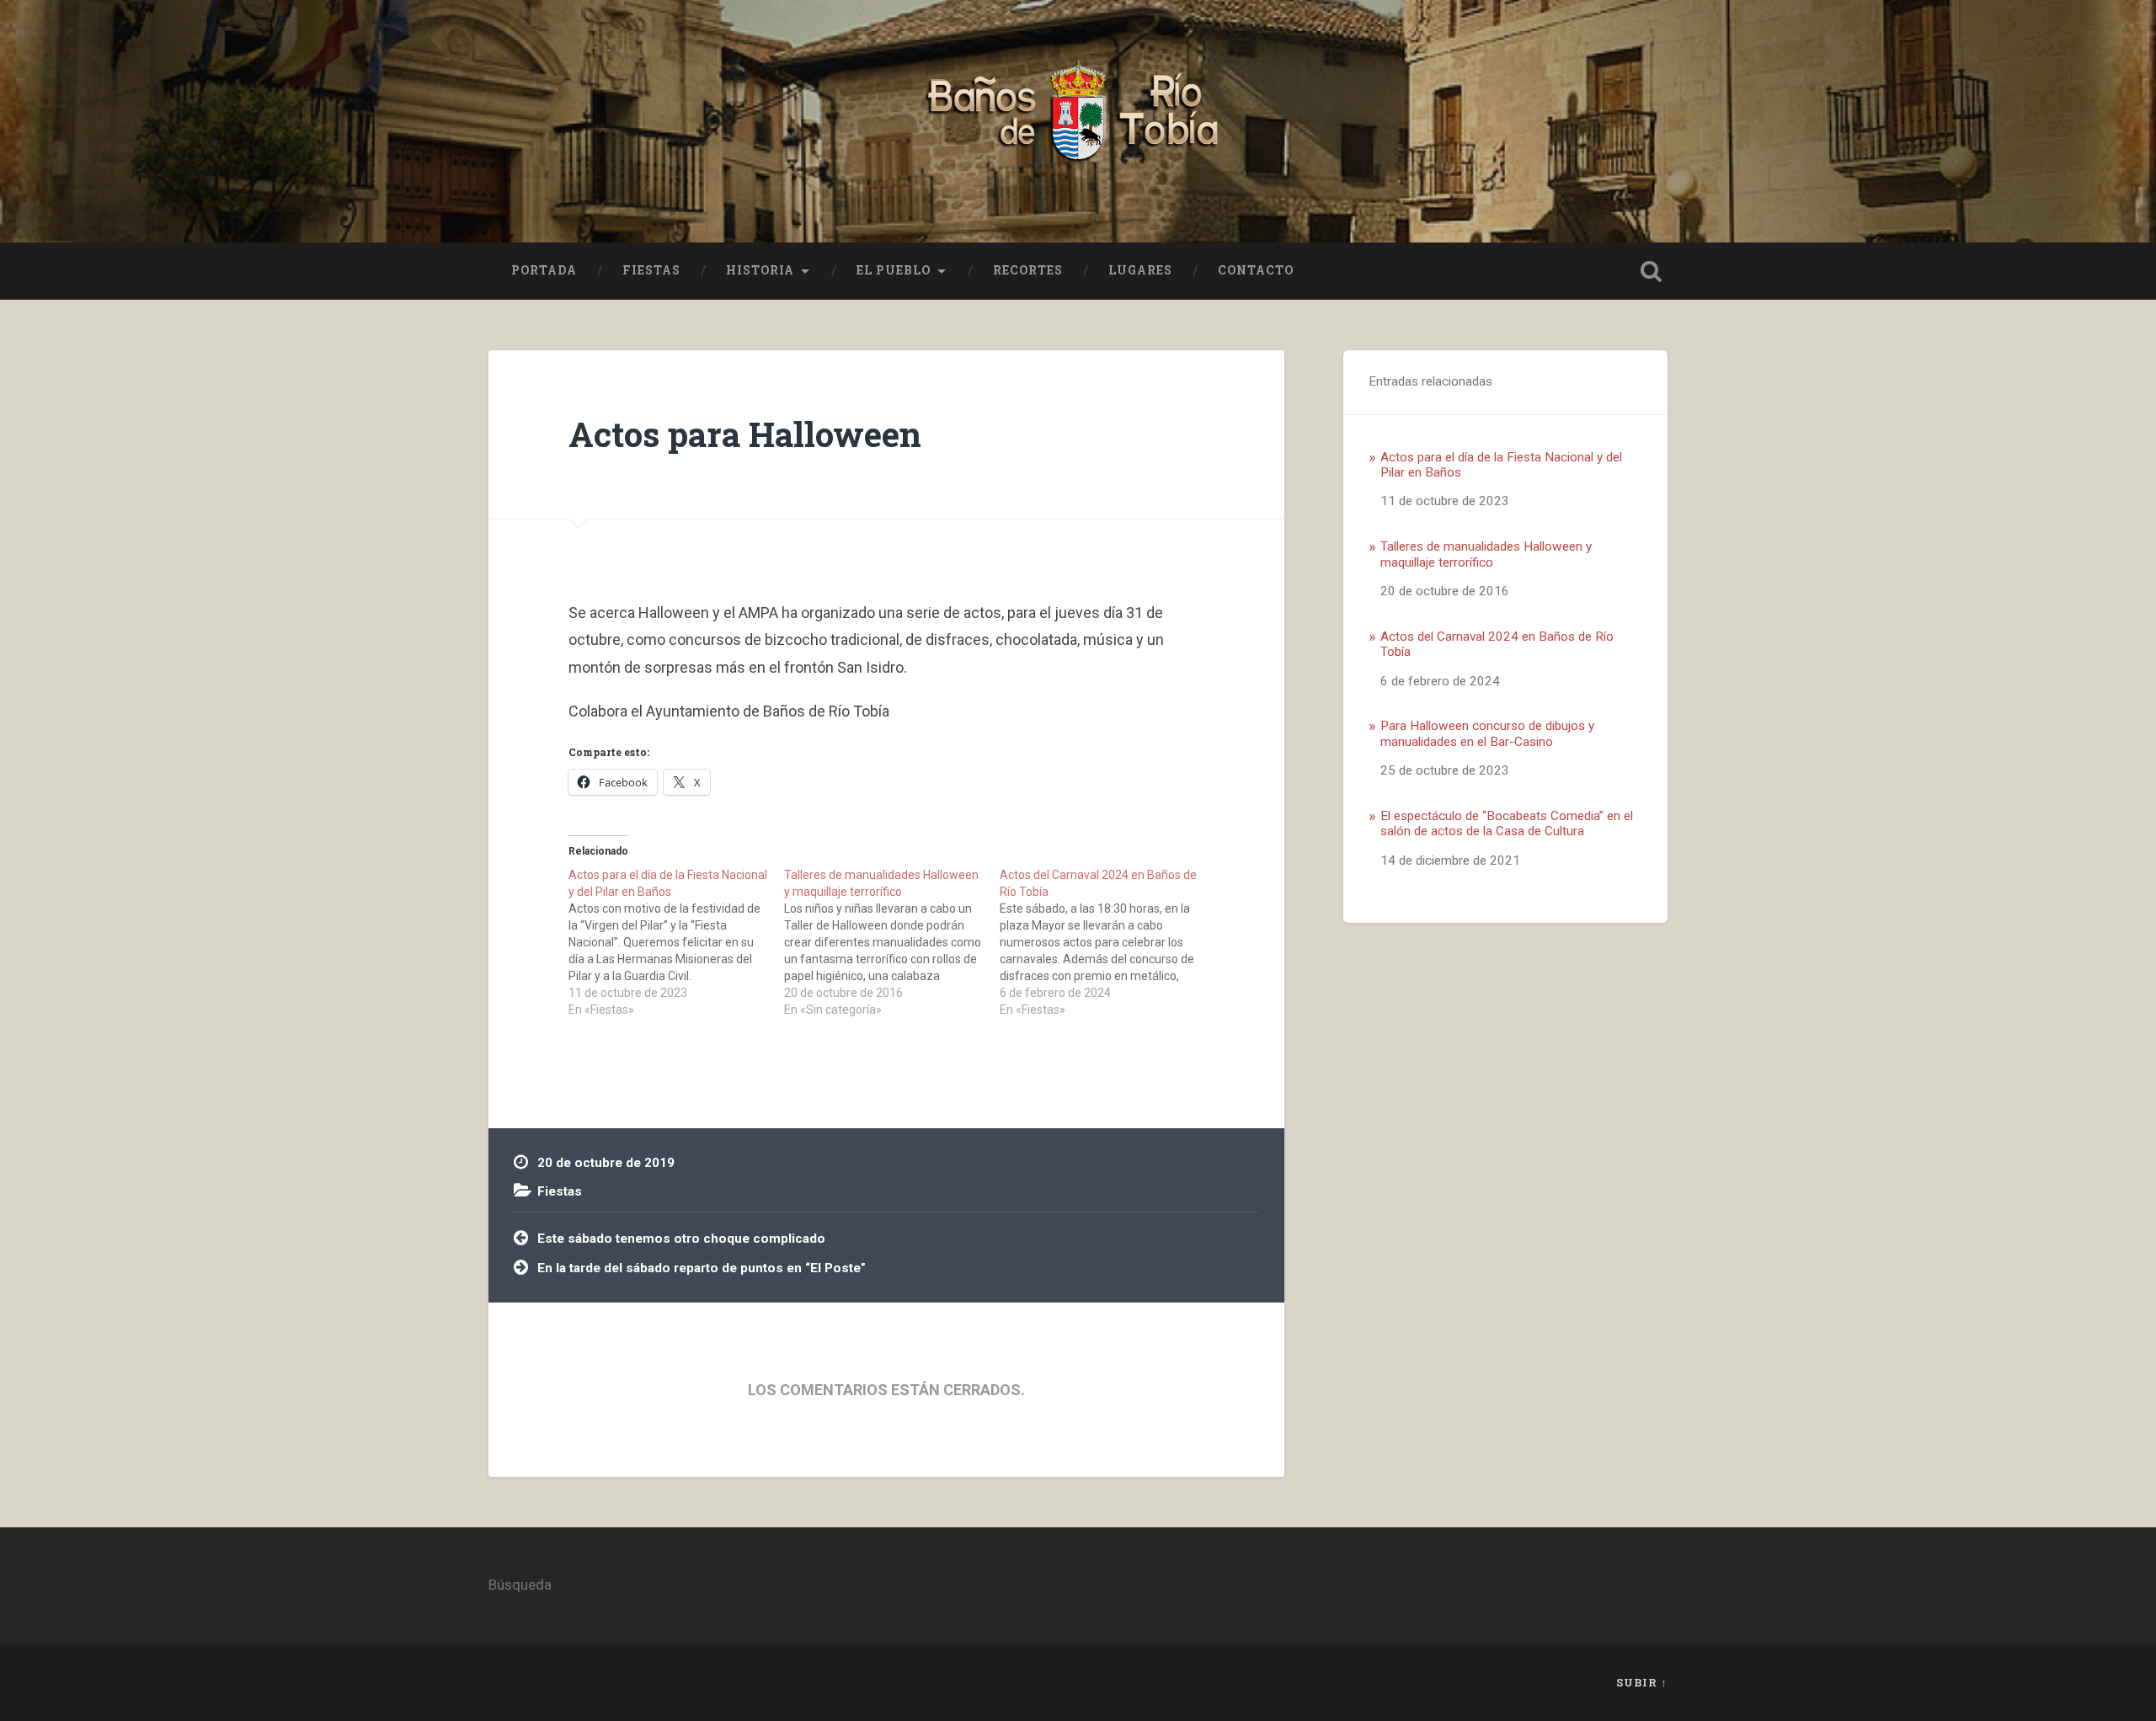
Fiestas (651, 270)
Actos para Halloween (745, 434)
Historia (760, 270)
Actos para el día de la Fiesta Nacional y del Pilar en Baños (1501, 465)
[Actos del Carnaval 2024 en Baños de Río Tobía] (1107, 942)
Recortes (1028, 270)
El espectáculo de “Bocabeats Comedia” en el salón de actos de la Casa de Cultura (1507, 823)
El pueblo (894, 270)
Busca (1651, 271)
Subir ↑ (1642, 1682)
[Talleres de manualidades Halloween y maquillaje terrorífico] (892, 942)
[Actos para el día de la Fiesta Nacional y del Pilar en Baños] (676, 942)
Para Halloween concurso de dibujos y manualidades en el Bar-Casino (1487, 733)
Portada (544, 270)
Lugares (1140, 270)
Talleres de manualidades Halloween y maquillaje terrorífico (1486, 554)
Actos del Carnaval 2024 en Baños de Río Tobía (1497, 644)
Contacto (1256, 270)
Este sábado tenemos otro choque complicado (681, 1239)
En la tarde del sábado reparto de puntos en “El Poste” (702, 1268)
